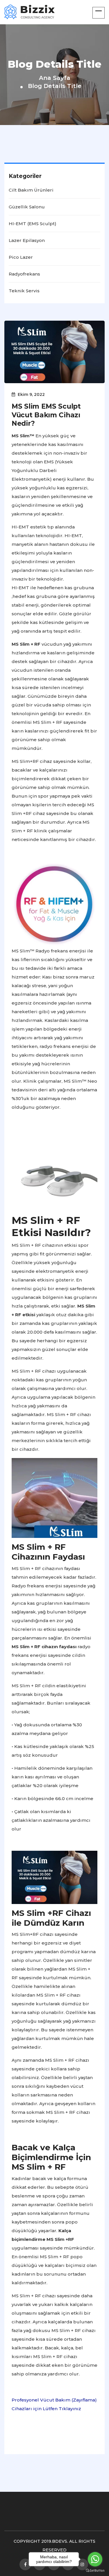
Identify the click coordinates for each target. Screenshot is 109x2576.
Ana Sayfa (55, 78)
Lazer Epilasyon (27, 240)
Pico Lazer (21, 257)
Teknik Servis (24, 291)
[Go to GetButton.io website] (95, 2570)
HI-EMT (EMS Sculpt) (33, 224)
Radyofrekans (24, 274)
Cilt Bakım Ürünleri (31, 190)
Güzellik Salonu (27, 207)
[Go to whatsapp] (95, 2559)
